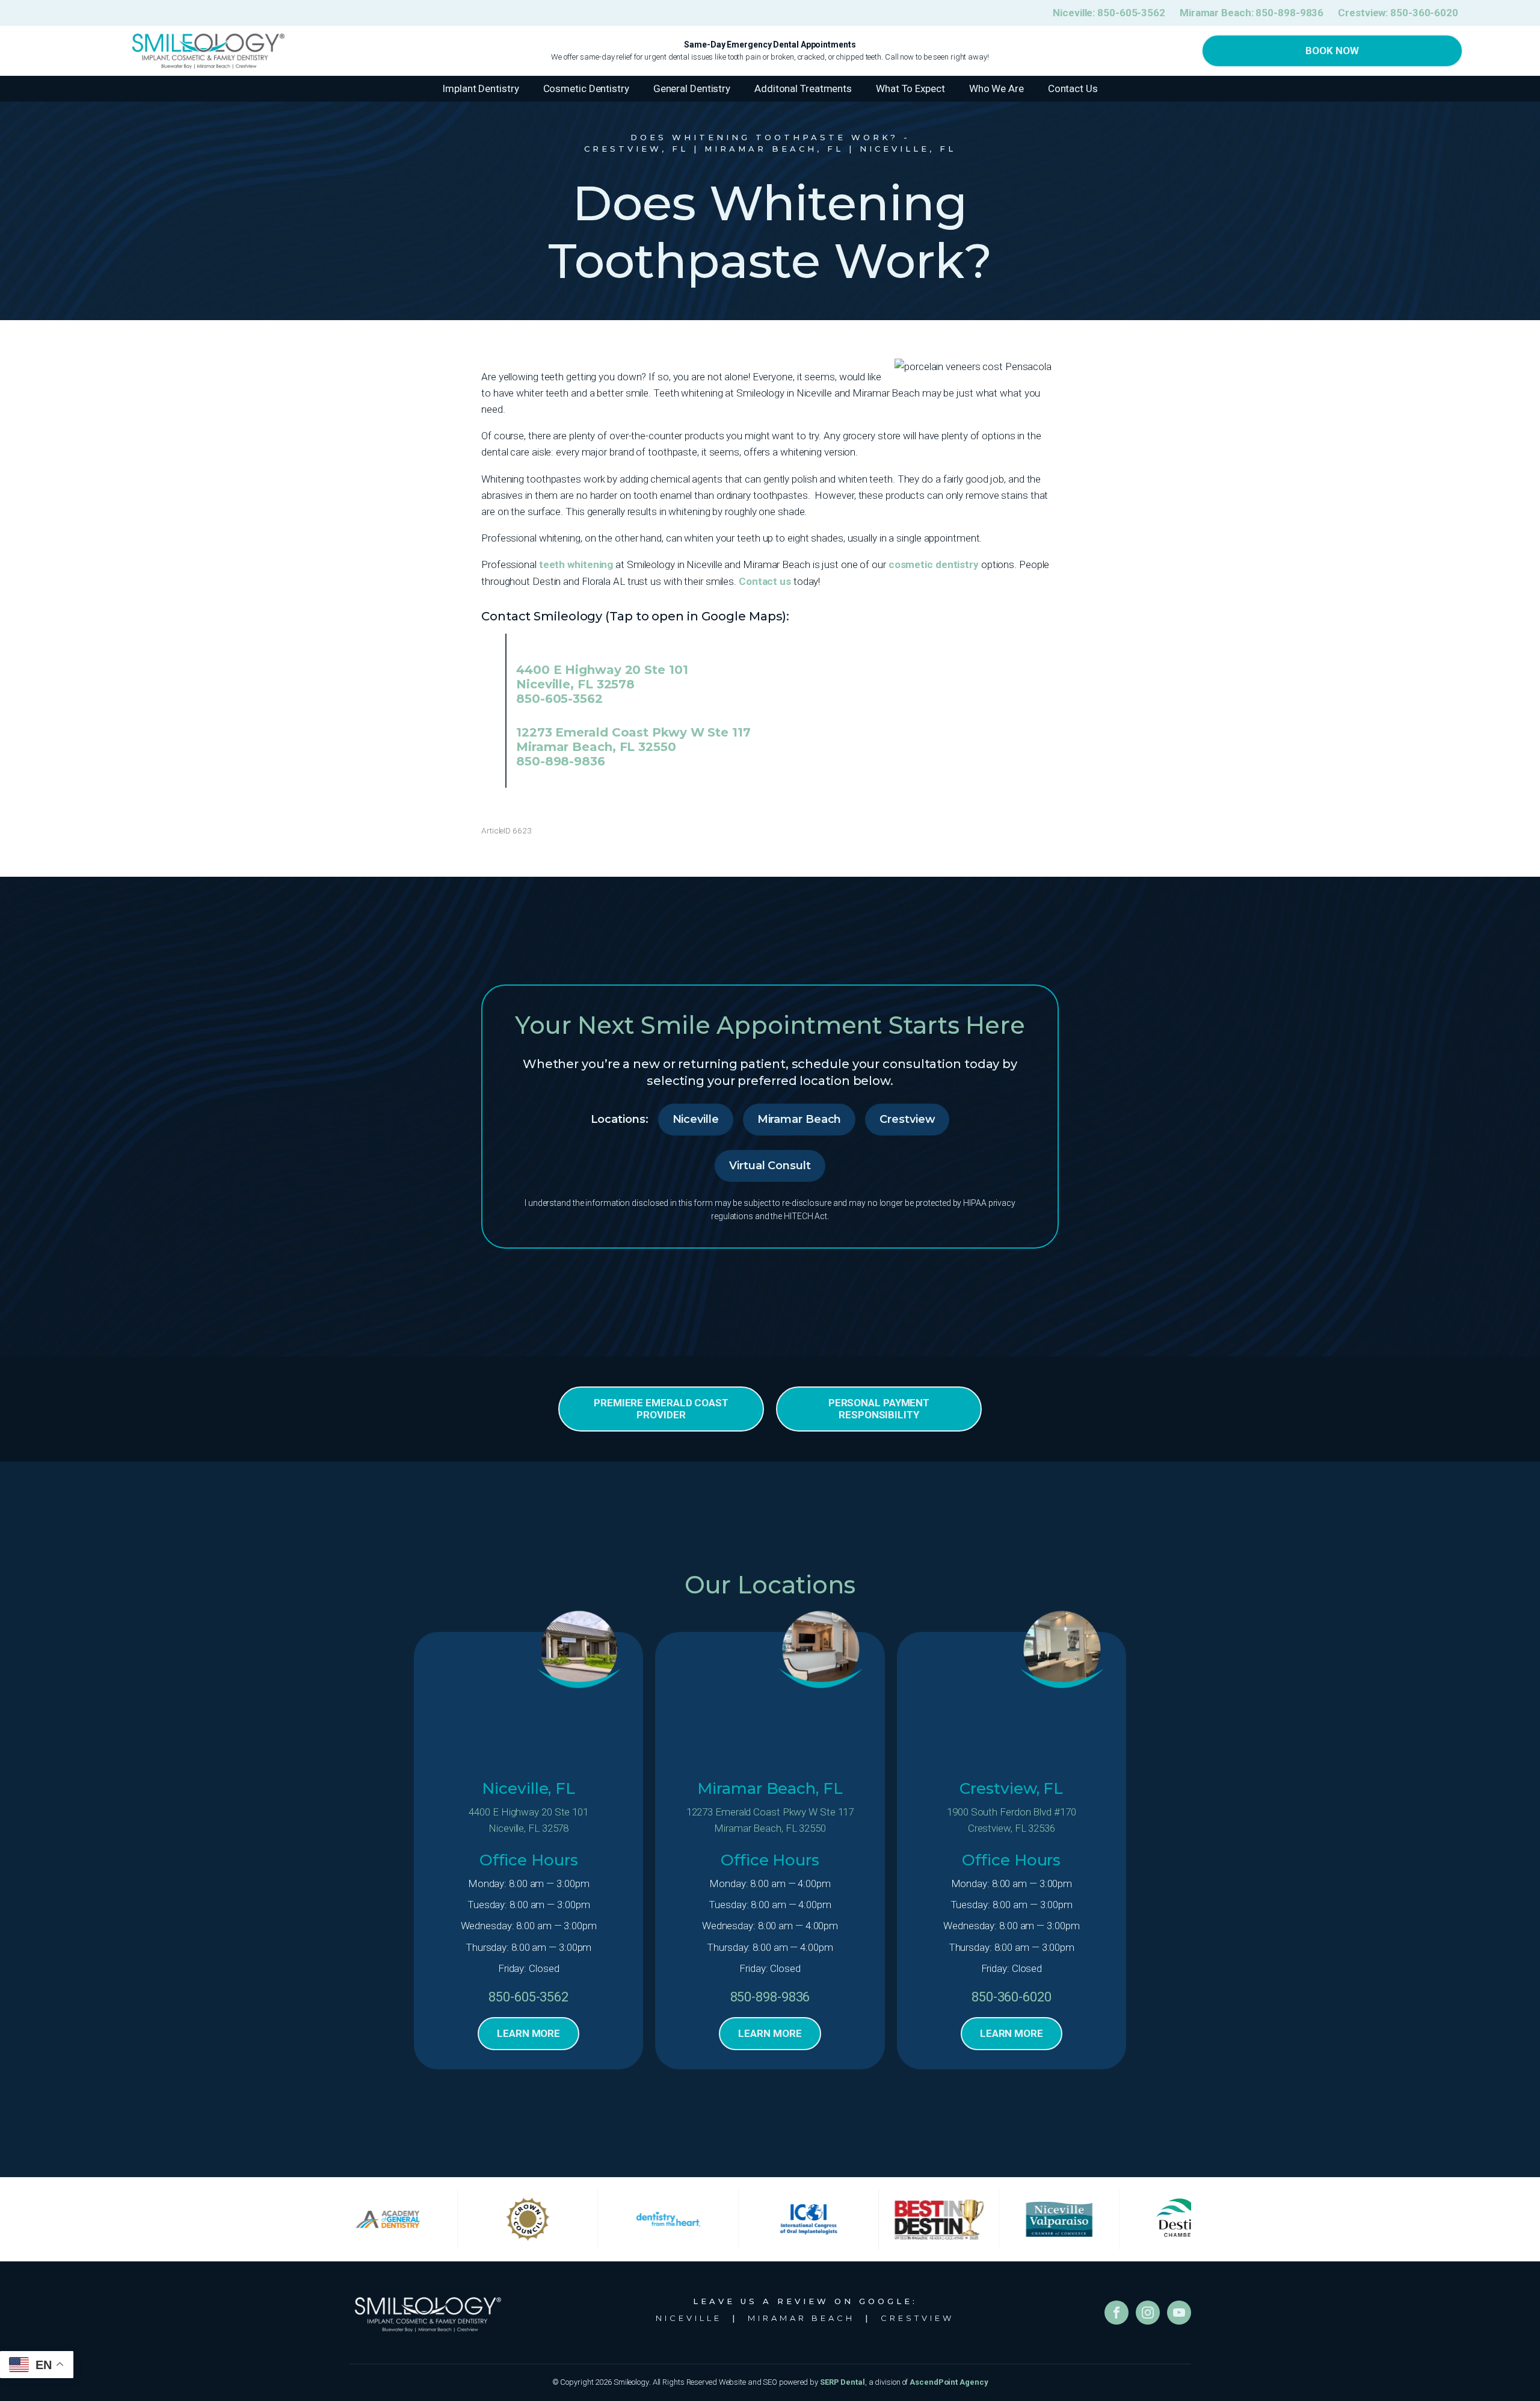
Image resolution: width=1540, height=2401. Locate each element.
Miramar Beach (799, 1119)
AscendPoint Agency (949, 2382)
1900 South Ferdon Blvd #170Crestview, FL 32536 (1011, 1820)
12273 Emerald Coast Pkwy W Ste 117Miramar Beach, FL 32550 (770, 1820)
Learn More (528, 2033)
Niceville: (1109, 13)
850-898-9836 (561, 761)
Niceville (696, 1119)
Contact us (765, 581)
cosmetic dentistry (934, 564)
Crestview (907, 1119)
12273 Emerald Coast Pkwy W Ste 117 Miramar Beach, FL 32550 (633, 740)
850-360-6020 (1012, 1997)
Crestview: (1398, 13)
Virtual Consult (770, 1166)
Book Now (1332, 51)
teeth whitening (576, 564)
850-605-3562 (559, 699)
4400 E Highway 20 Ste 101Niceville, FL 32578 (528, 1820)
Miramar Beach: (1252, 13)
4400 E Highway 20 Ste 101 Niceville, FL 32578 (602, 677)
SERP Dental (842, 2382)
